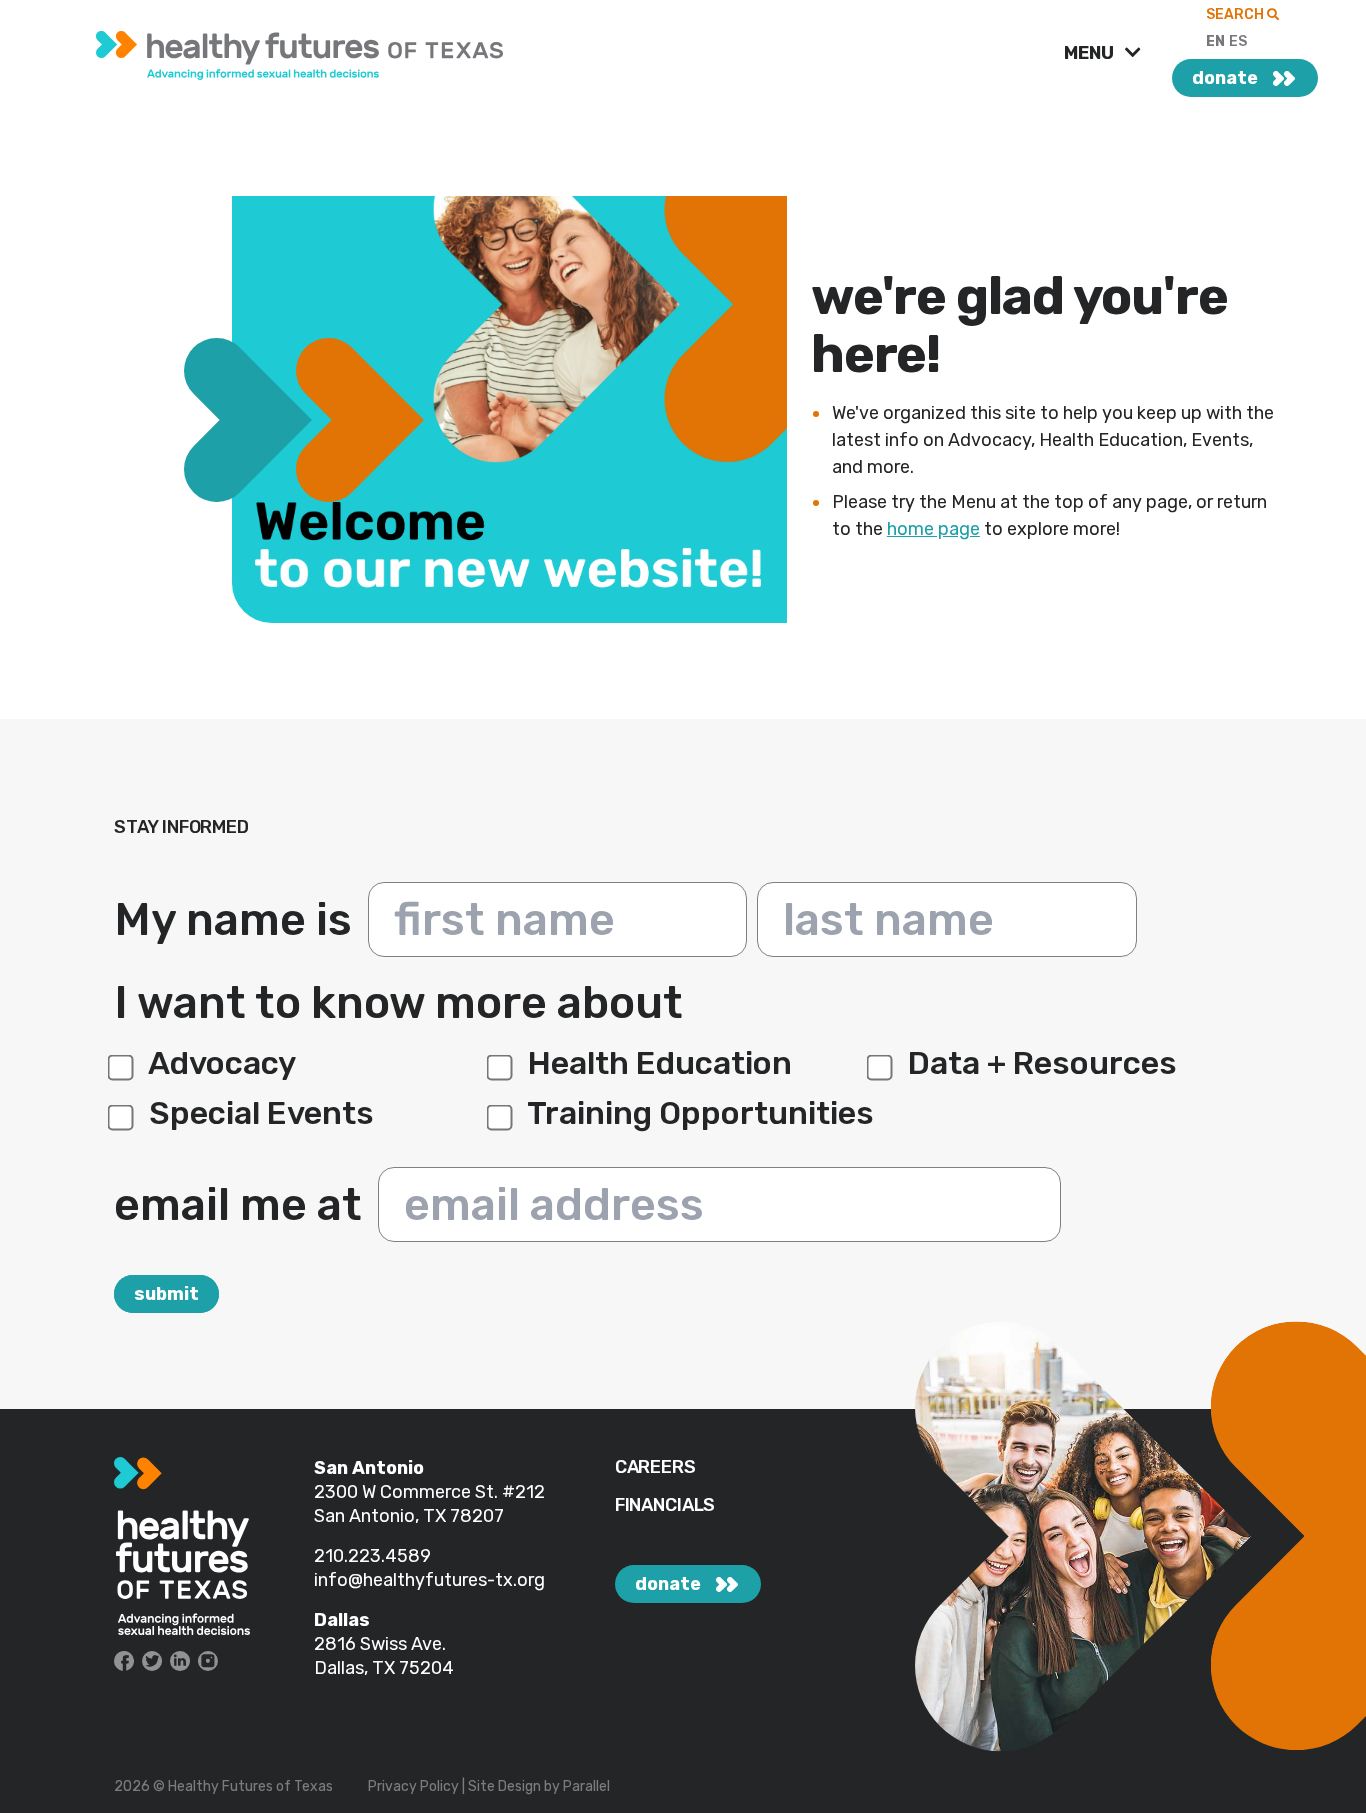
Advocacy (219, 1063)
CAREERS (655, 1467)
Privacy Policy (413, 1786)
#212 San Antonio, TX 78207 (429, 1504)
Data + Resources (1039, 1063)
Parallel (586, 1786)
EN (1215, 41)
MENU (1091, 53)
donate (1225, 78)
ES (1238, 41)
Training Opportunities (697, 1113)
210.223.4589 (372, 1556)
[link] (302, 50)
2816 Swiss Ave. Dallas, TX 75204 (384, 1656)
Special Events (258, 1113)
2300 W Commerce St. (408, 1492)
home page (933, 529)
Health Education (656, 1063)
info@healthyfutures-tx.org (429, 1580)
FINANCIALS (665, 1505)
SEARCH (1236, 14)
